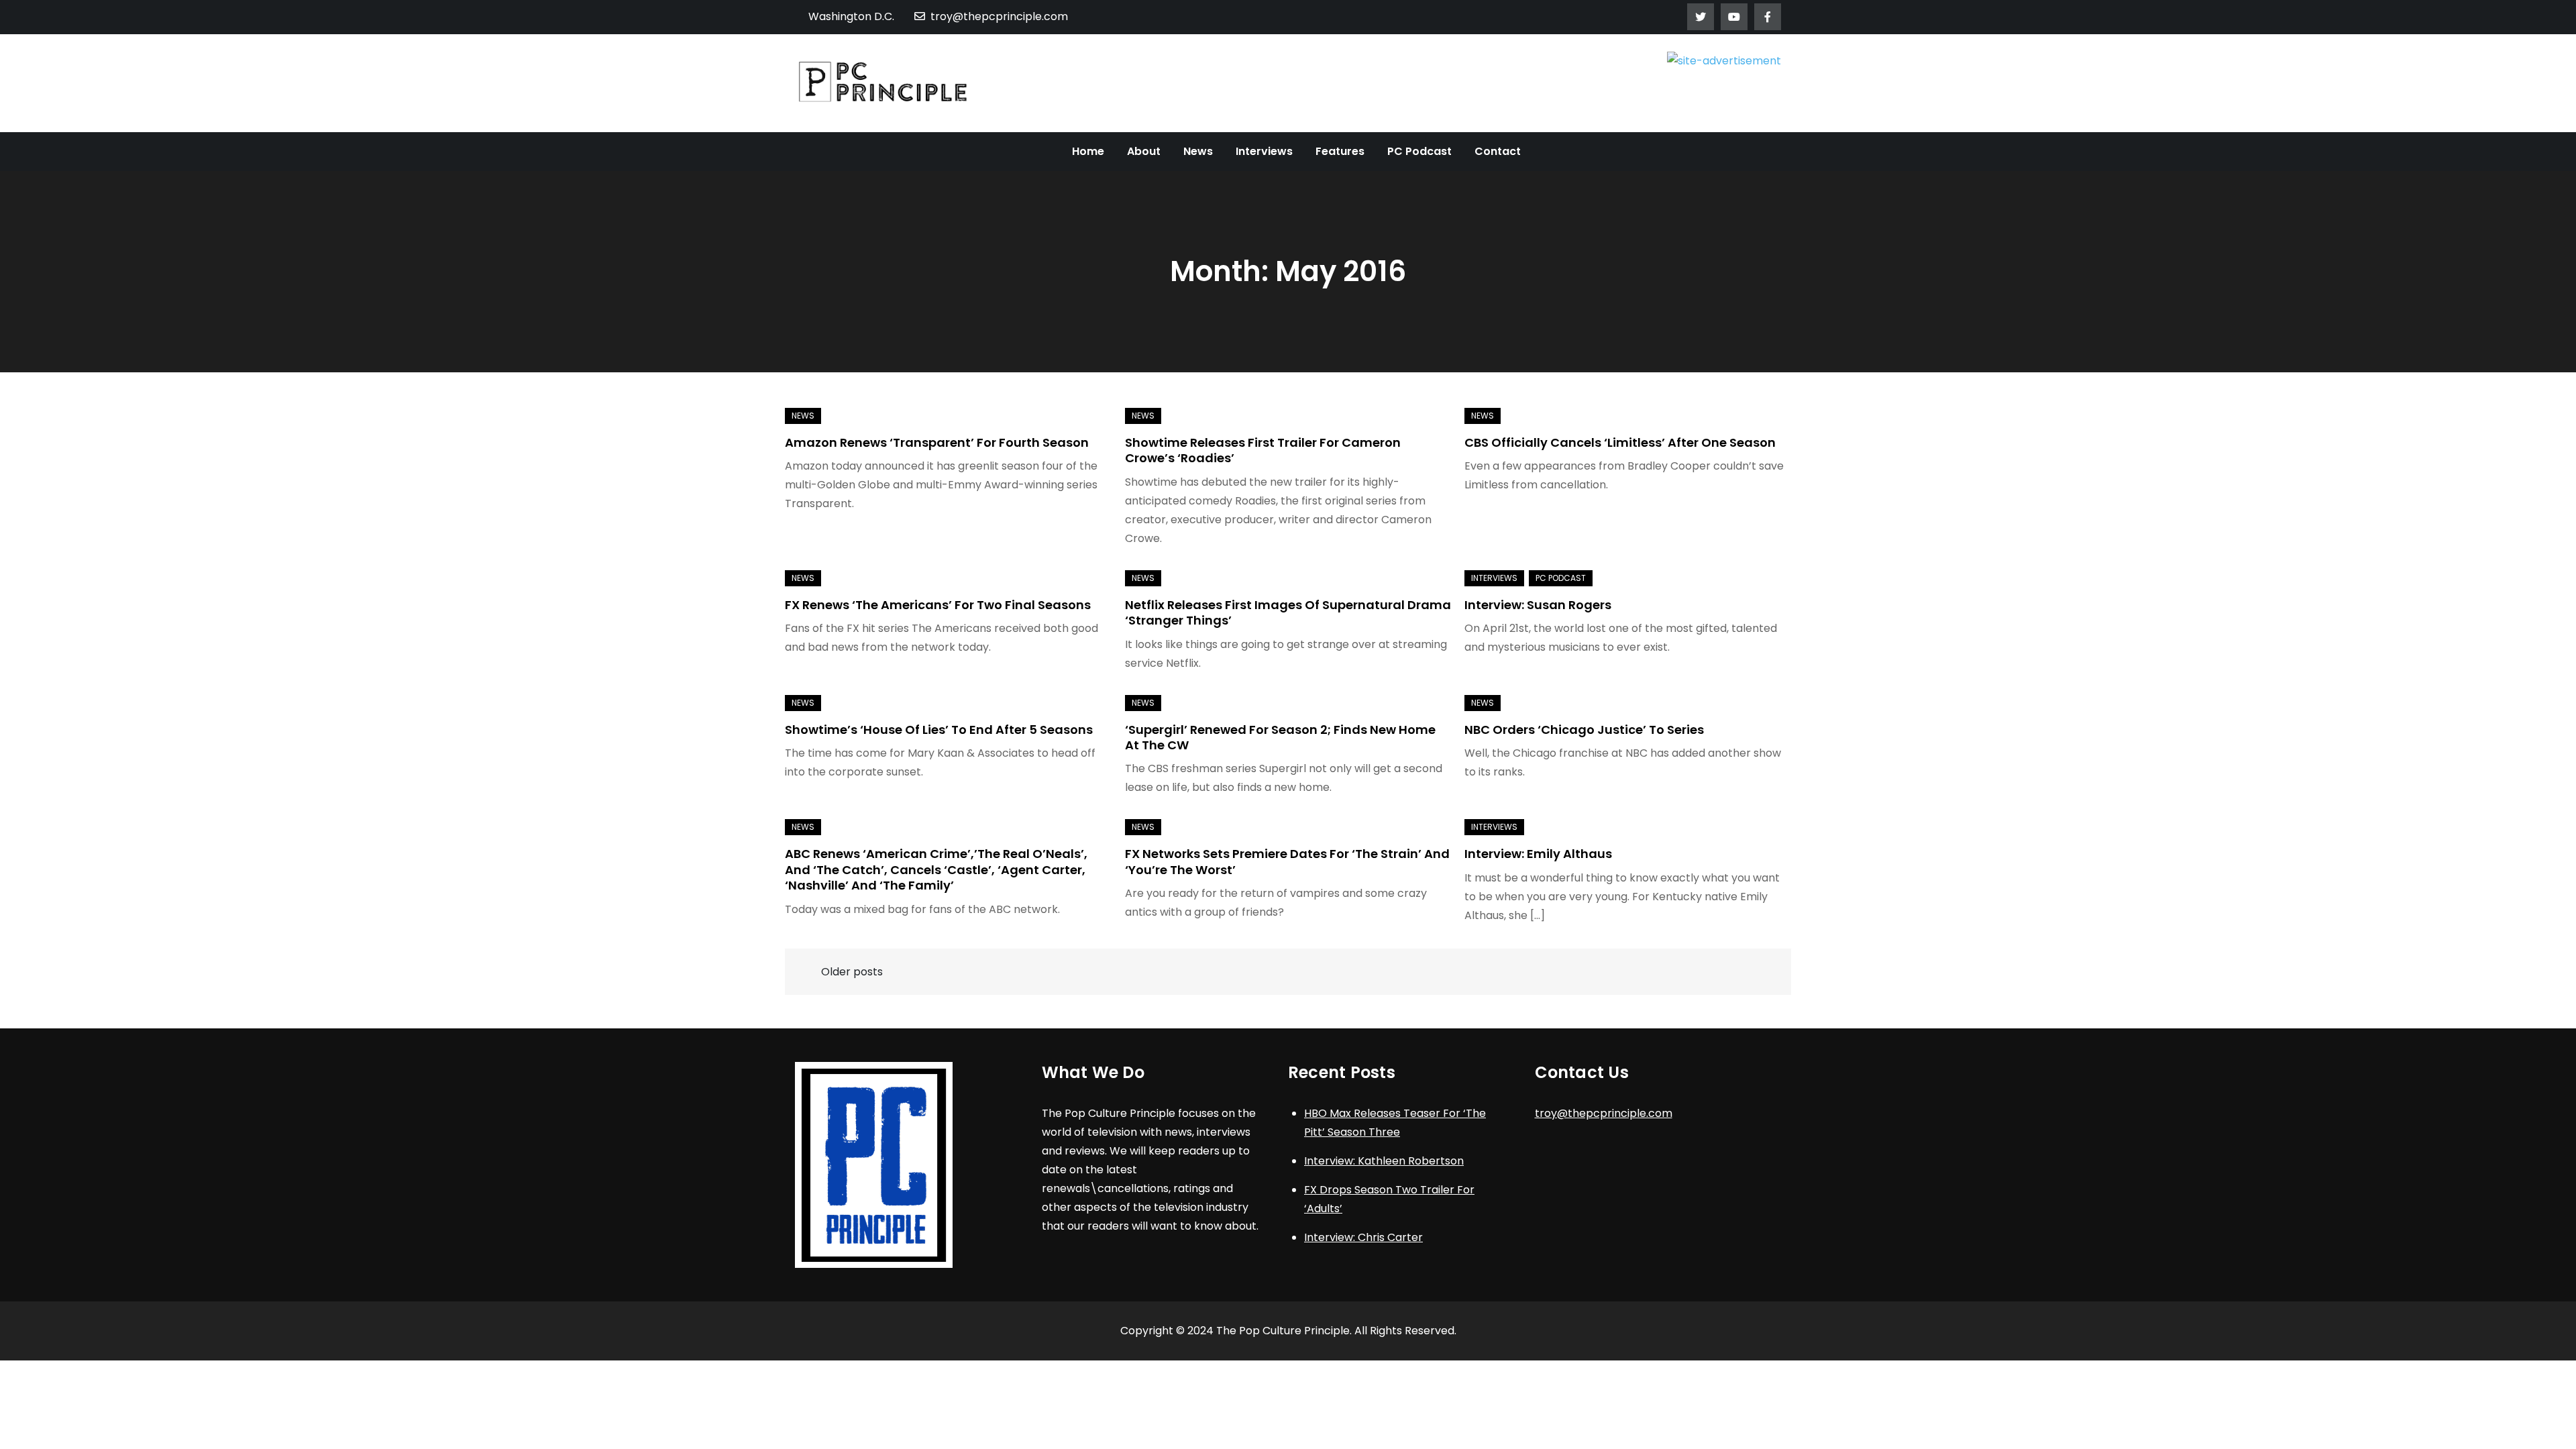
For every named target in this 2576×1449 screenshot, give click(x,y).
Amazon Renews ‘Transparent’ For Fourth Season (937, 442)
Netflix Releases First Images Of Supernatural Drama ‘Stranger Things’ (1288, 612)
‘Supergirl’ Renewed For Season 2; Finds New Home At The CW (1280, 737)
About (1144, 151)
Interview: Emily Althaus (1538, 854)
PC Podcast (1419, 151)
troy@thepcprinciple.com (999, 16)
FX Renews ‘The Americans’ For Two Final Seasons (938, 605)
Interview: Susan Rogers (1538, 605)
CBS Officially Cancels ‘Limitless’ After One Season (1620, 442)
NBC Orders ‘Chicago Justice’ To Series (1584, 730)
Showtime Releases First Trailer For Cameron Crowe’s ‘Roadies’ (1263, 450)
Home (1088, 151)
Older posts (852, 972)
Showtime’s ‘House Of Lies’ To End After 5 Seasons (939, 730)
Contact (1498, 151)
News (1198, 151)
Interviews (1264, 151)
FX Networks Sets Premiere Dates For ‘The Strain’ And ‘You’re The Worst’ (1287, 861)
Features (1340, 151)
